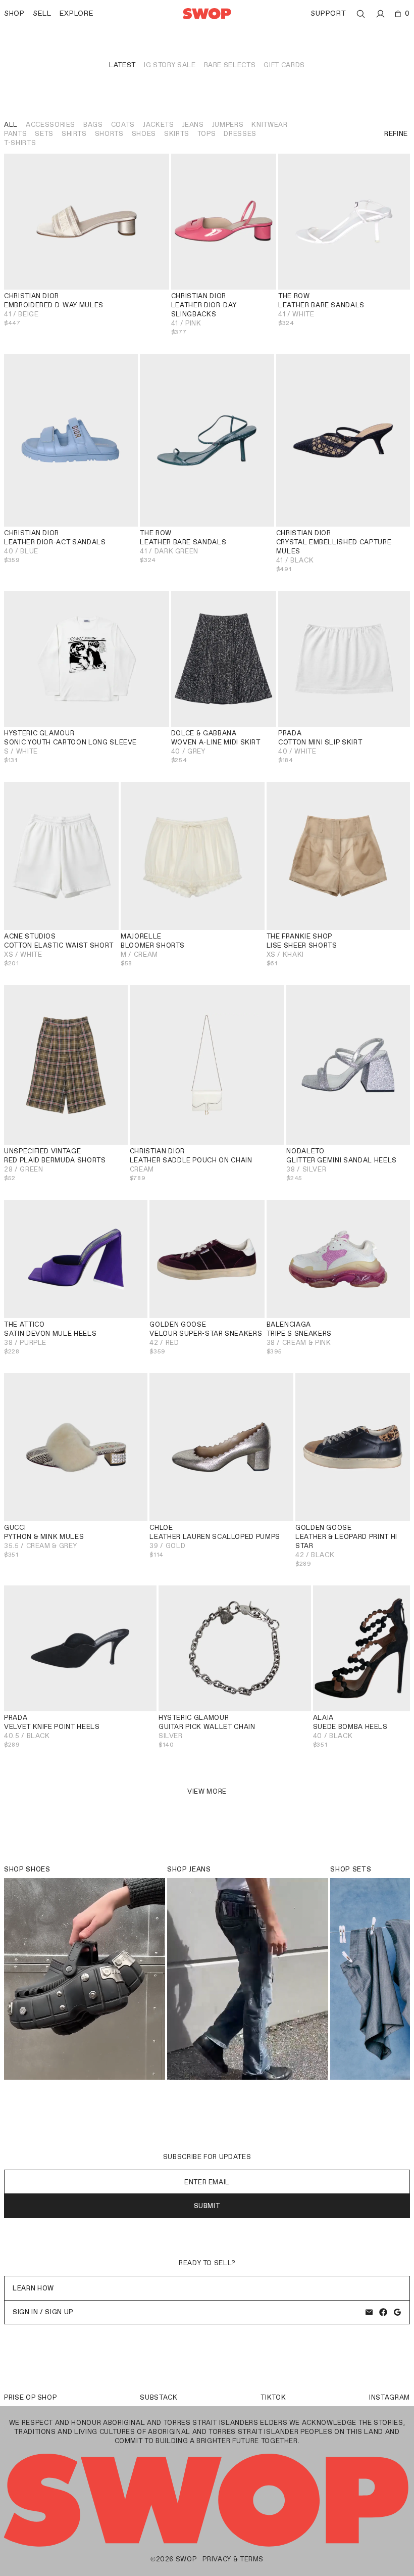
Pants (15, 134)
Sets (44, 134)
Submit (207, 2206)
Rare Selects (230, 65)
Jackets (159, 125)
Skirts (177, 134)
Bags (93, 125)
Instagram (390, 2397)
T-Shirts (20, 143)
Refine (396, 134)
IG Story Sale (170, 65)
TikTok (273, 2397)
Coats (123, 125)
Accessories (50, 125)
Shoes (144, 134)
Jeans (193, 125)
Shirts (74, 134)
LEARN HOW (33, 2288)
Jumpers (228, 125)
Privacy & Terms (233, 2559)
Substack (159, 2397)
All (11, 125)
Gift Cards (284, 65)
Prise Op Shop (30, 2397)
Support (328, 13)
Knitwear (269, 125)
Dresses (240, 134)
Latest (122, 65)
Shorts (109, 134)
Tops (207, 134)
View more (207, 1791)
